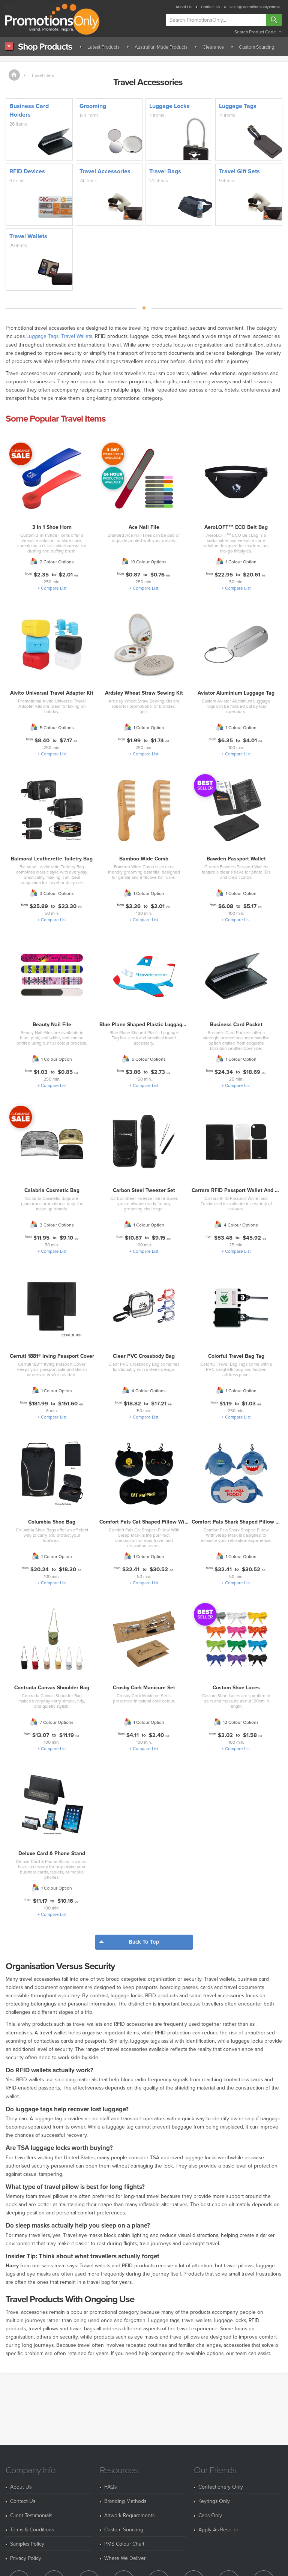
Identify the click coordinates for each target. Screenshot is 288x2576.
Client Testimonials (31, 2515)
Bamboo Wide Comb (144, 859)
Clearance (213, 47)
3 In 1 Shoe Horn (52, 527)
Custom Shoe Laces (236, 1687)
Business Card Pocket (236, 1024)
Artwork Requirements (129, 2515)
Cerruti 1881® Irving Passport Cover (52, 1356)
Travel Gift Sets (239, 171)
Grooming (93, 106)
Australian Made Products (161, 47)
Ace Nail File (144, 527)
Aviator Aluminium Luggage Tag (236, 693)
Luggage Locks (169, 106)
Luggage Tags (238, 106)
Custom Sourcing (256, 47)
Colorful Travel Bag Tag (236, 1356)
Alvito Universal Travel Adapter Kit (52, 693)
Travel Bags (165, 171)
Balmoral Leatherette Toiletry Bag (52, 859)
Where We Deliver (125, 2558)
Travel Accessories (105, 171)
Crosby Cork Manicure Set (144, 1687)
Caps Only (210, 2515)
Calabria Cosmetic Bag (52, 1190)
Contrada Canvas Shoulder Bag (52, 1687)
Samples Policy (27, 2544)
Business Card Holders (29, 110)
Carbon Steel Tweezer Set (144, 1190)
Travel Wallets (28, 236)
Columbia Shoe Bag (52, 1522)
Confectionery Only (221, 2487)
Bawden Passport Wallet (236, 859)
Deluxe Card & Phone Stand (52, 1853)
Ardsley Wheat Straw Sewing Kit (144, 693)
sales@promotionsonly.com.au (256, 7)
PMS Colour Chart (124, 2544)
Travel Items (43, 75)
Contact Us (211, 7)
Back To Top (144, 1942)
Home (14, 75)
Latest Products (103, 47)
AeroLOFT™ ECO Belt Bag (236, 527)
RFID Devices (27, 171)
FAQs (110, 2487)
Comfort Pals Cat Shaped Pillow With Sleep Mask (159, 1522)
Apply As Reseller (218, 2529)
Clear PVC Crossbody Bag (144, 1356)
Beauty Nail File (52, 1024)
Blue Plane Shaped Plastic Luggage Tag (147, 1024)
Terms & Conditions (32, 2529)
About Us (184, 7)
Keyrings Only (214, 2501)
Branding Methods (125, 2501)
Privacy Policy (26, 2558)
